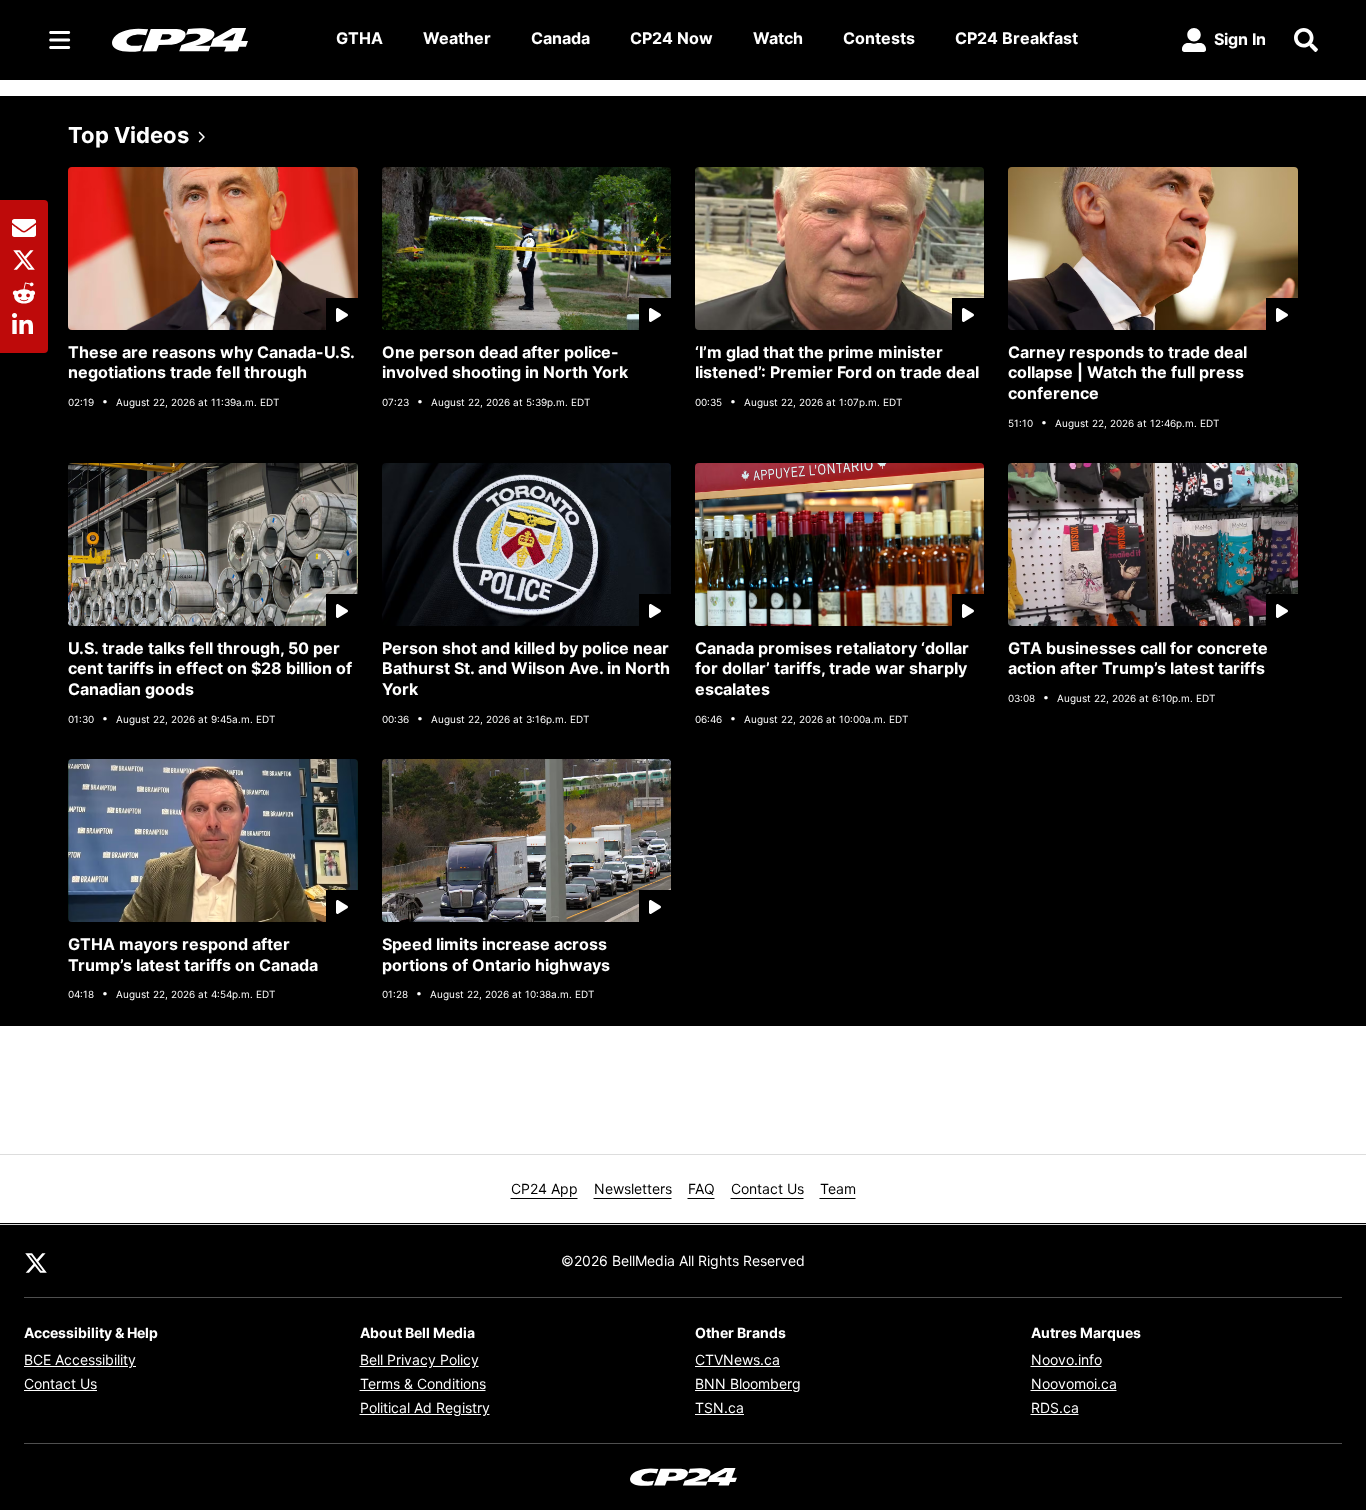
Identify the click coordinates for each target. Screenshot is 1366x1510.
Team (838, 1188)
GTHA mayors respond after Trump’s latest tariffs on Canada (193, 954)
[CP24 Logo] (208, 39)
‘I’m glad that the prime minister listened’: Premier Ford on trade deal (837, 362)
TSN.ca (719, 1407)
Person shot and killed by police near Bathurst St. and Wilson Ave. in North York (526, 669)
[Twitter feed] (36, 1261)
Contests (879, 38)
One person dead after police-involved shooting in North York (505, 362)
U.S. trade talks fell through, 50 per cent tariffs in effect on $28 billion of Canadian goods (210, 669)
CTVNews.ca (737, 1359)
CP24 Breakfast (1016, 38)
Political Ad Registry (425, 1407)
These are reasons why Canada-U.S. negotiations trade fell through (211, 362)
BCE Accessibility (80, 1359)
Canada (560, 38)
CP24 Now (671, 38)
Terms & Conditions (423, 1383)
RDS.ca (1055, 1407)
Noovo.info (1066, 1359)
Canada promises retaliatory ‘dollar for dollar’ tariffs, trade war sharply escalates (832, 669)
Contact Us (767, 1188)
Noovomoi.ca (1074, 1383)
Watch (778, 38)
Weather (457, 38)
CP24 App (544, 1188)
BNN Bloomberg (748, 1383)
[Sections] (60, 40)
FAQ (701, 1188)
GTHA (359, 38)
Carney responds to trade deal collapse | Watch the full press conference (1127, 373)
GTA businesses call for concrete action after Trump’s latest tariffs (1138, 658)
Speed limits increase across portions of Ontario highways (496, 954)
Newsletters (633, 1188)
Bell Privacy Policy (419, 1359)
